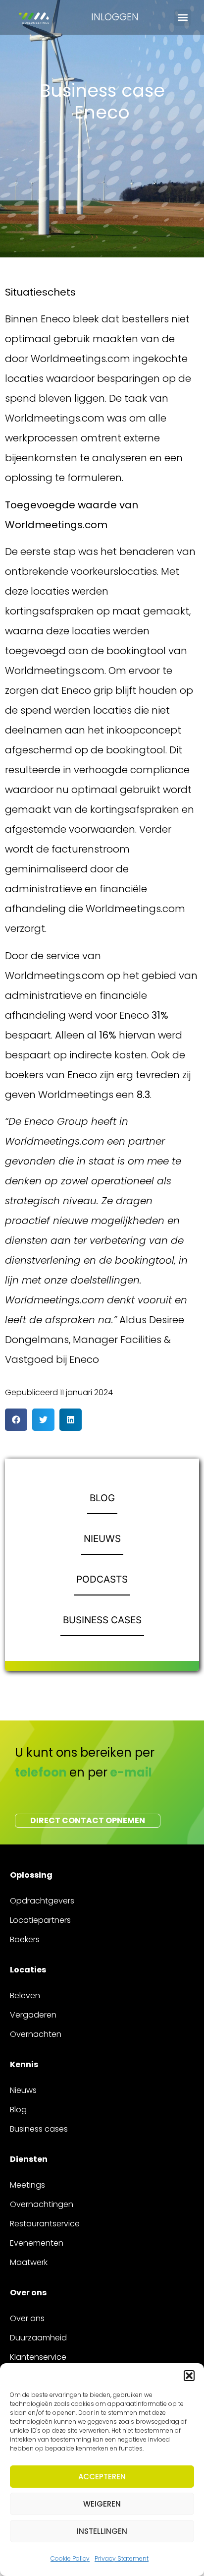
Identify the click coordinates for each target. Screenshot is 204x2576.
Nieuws (102, 1539)
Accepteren (102, 2477)
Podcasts (102, 1579)
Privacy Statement (122, 2558)
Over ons (27, 2318)
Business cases (102, 1620)
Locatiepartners (40, 1920)
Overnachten (36, 2034)
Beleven (25, 1995)
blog (102, 1498)
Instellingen (102, 2531)
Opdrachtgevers (42, 1901)
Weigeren (102, 2504)
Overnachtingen (42, 2204)
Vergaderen (33, 2015)
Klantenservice (38, 2357)
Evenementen (37, 2243)
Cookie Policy (70, 2558)
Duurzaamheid (38, 2338)
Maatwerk (29, 2262)
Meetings (27, 2185)
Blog (18, 2110)
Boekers (25, 1939)
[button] (189, 2376)
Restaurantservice (45, 2224)
